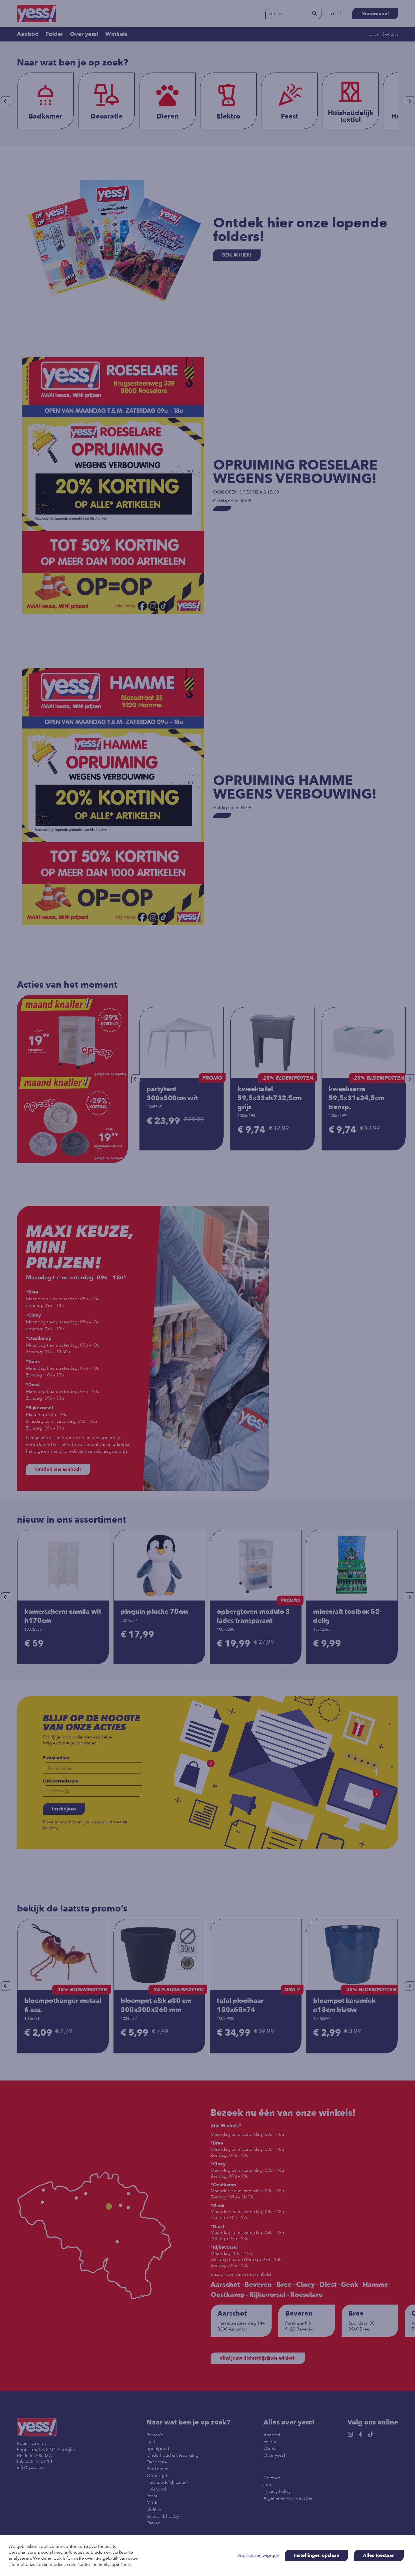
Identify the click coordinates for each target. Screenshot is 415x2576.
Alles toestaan (379, 2555)
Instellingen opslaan (317, 2555)
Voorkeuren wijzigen (258, 2556)
